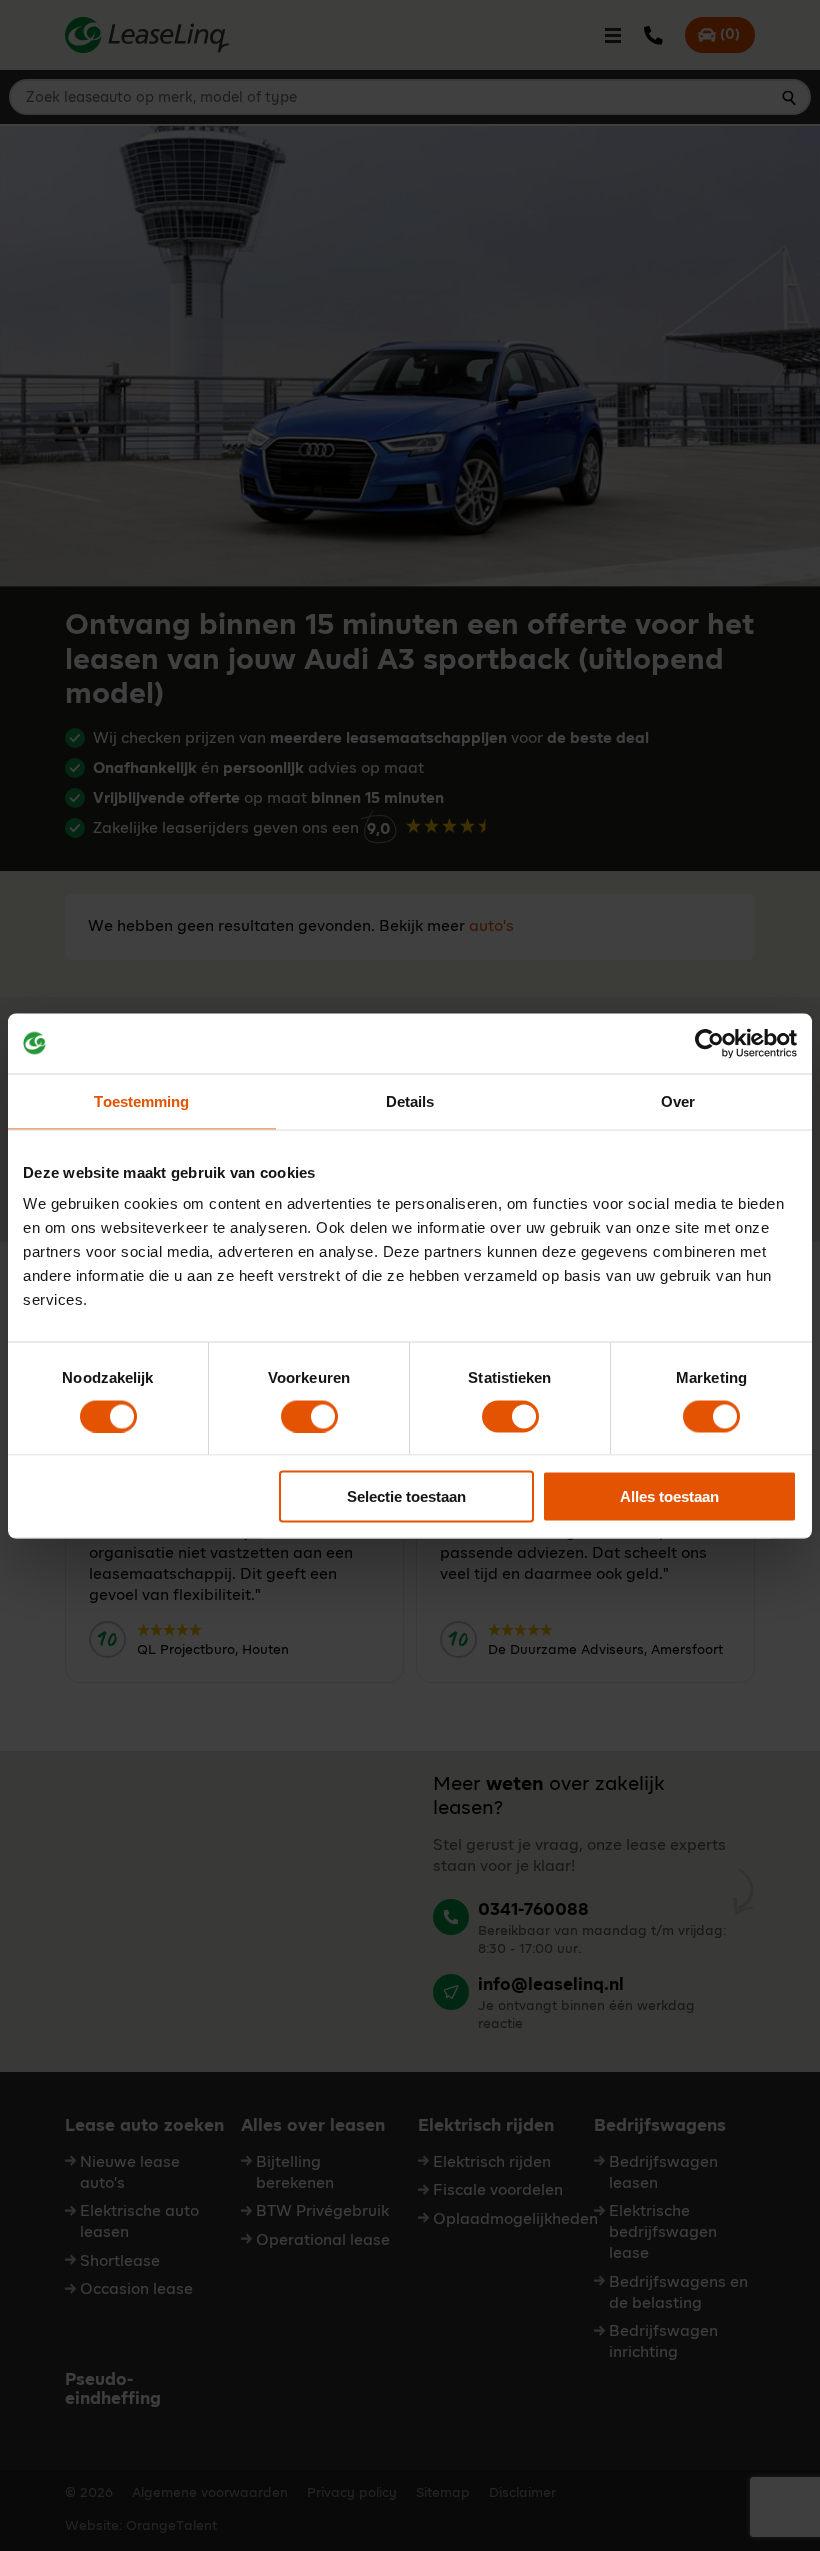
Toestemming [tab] (141, 1100)
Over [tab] (678, 1100)
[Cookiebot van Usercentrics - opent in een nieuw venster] (709, 1043)
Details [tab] (410, 1100)
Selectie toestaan (406, 1496)
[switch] (309, 1416)
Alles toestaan (669, 1496)
